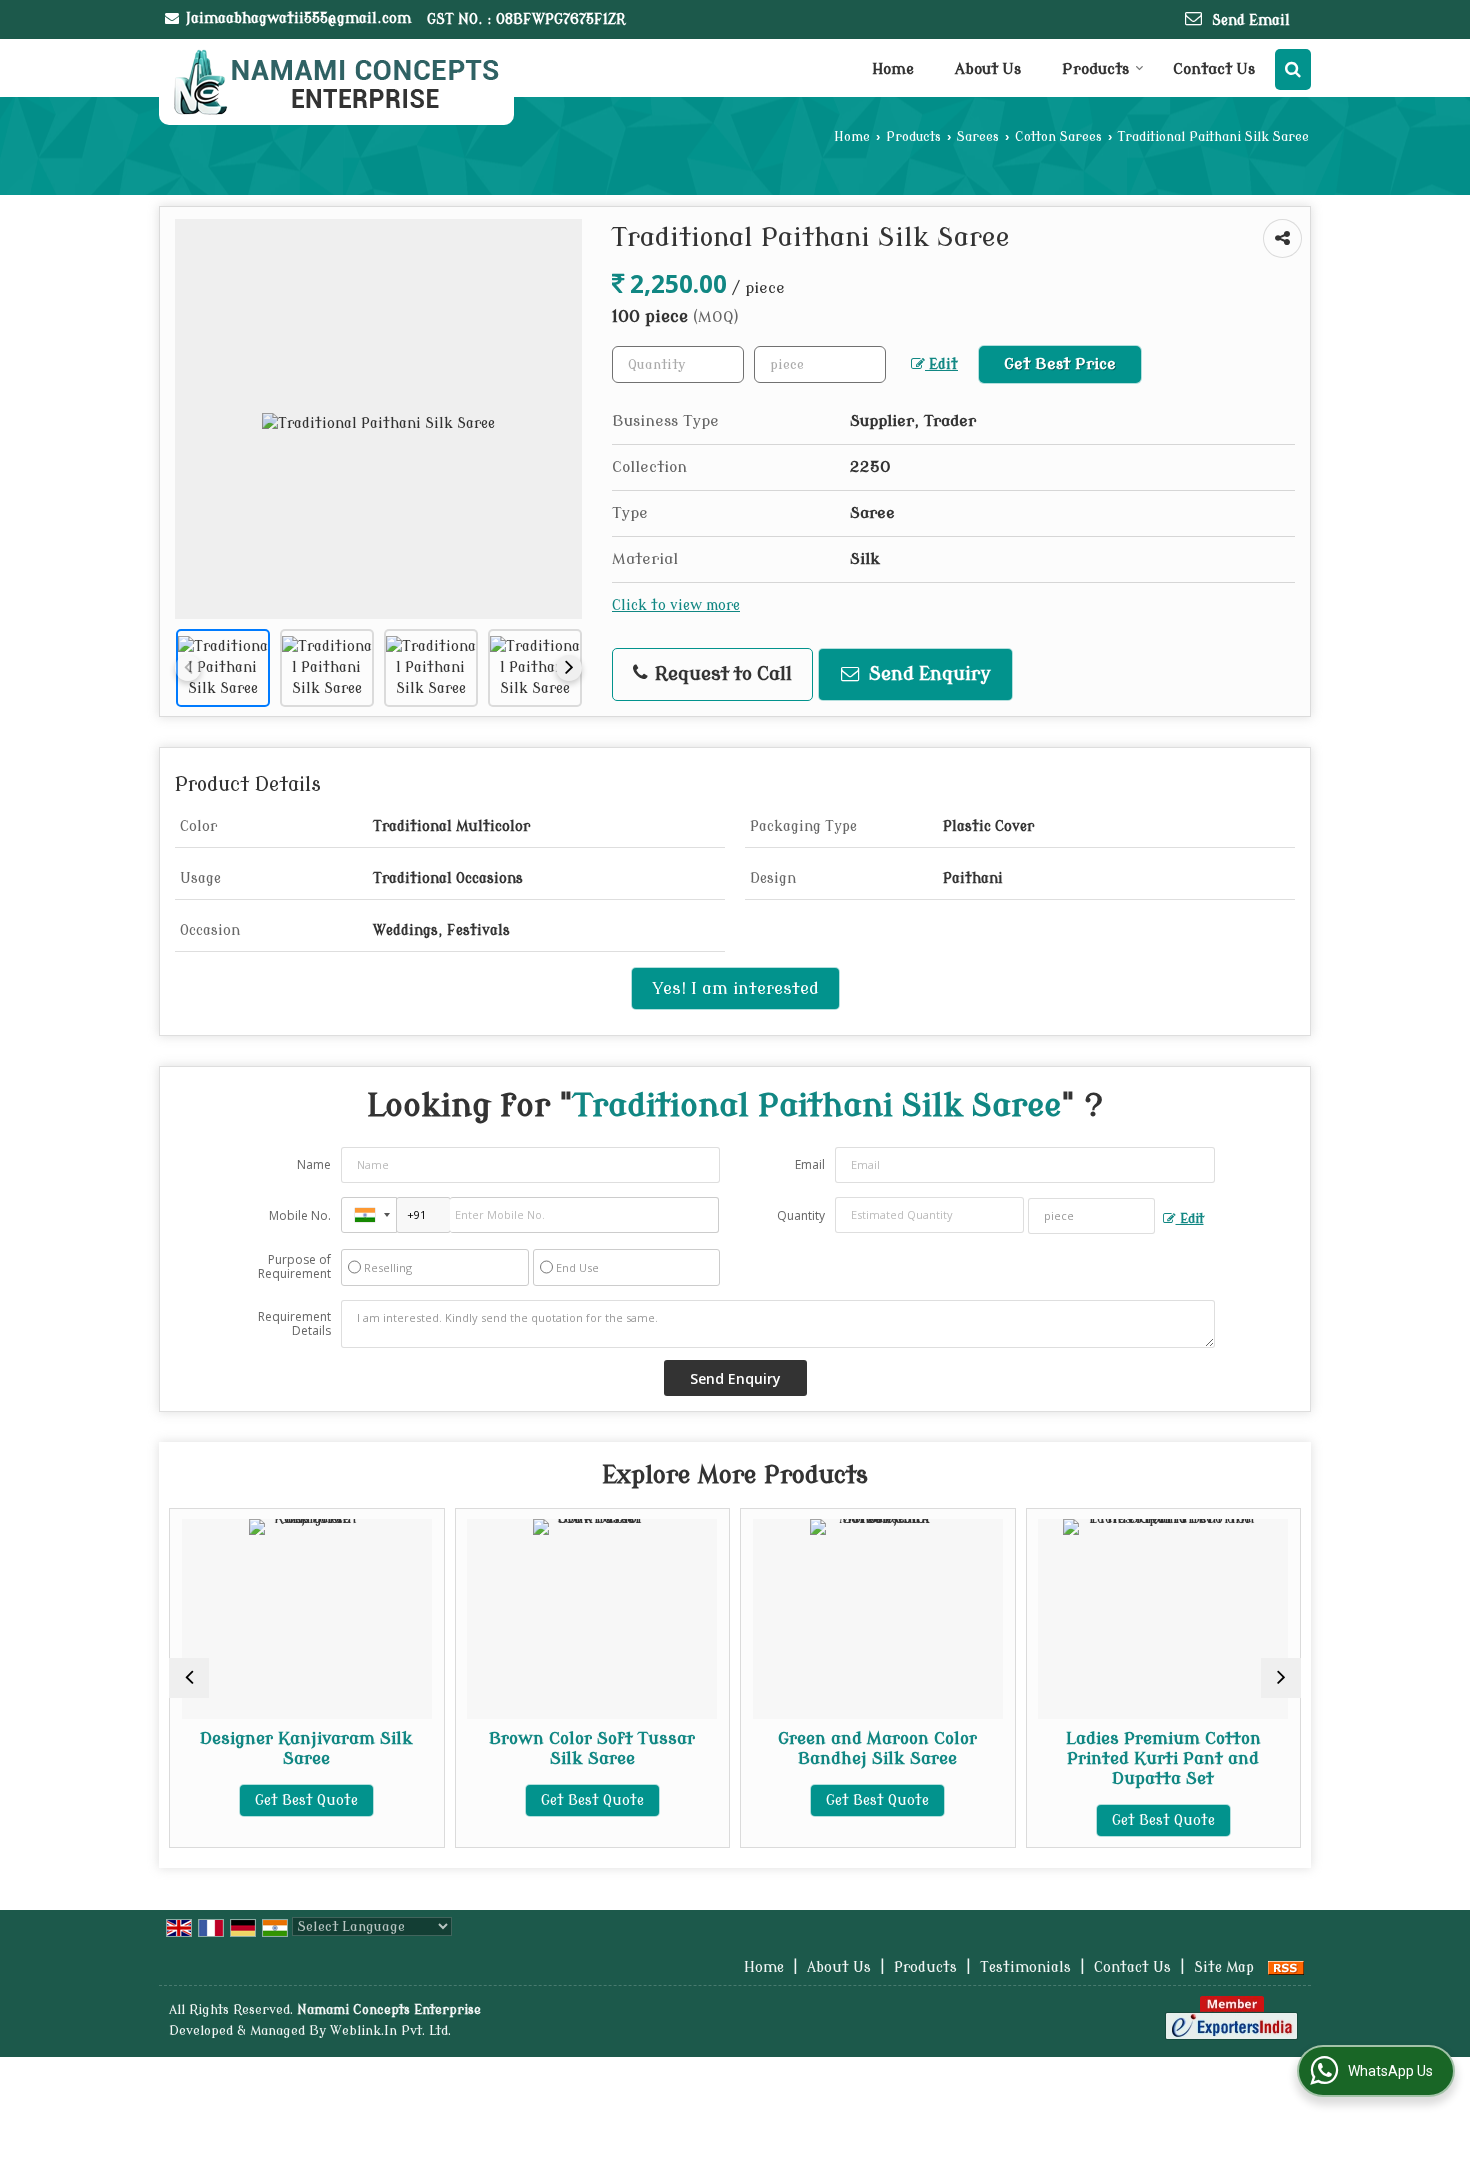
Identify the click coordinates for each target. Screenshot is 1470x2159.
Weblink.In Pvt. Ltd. (390, 2031)
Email (810, 1164)
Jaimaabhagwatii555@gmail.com (298, 18)
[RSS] (1286, 1967)
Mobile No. (300, 1215)
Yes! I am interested (735, 988)
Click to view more (676, 605)
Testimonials (1025, 1967)
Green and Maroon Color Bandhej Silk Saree (872, 1748)
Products (1095, 69)
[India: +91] (369, 1215)
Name (314, 1164)
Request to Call (721, 674)
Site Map (1224, 1967)
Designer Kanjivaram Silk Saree (301, 1748)
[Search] (1293, 69)
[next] (569, 668)
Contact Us (1214, 69)
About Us (988, 69)
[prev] (188, 668)
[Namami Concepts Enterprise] (336, 82)
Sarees (978, 137)
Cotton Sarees (1058, 137)
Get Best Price (1060, 364)
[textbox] (820, 364)
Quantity (801, 1215)
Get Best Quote (301, 1800)
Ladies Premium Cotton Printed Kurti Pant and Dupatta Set (1157, 1758)
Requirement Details (294, 1324)
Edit (941, 364)
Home (893, 69)
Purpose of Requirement (294, 1267)
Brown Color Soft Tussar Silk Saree (587, 1748)
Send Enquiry (927, 674)
